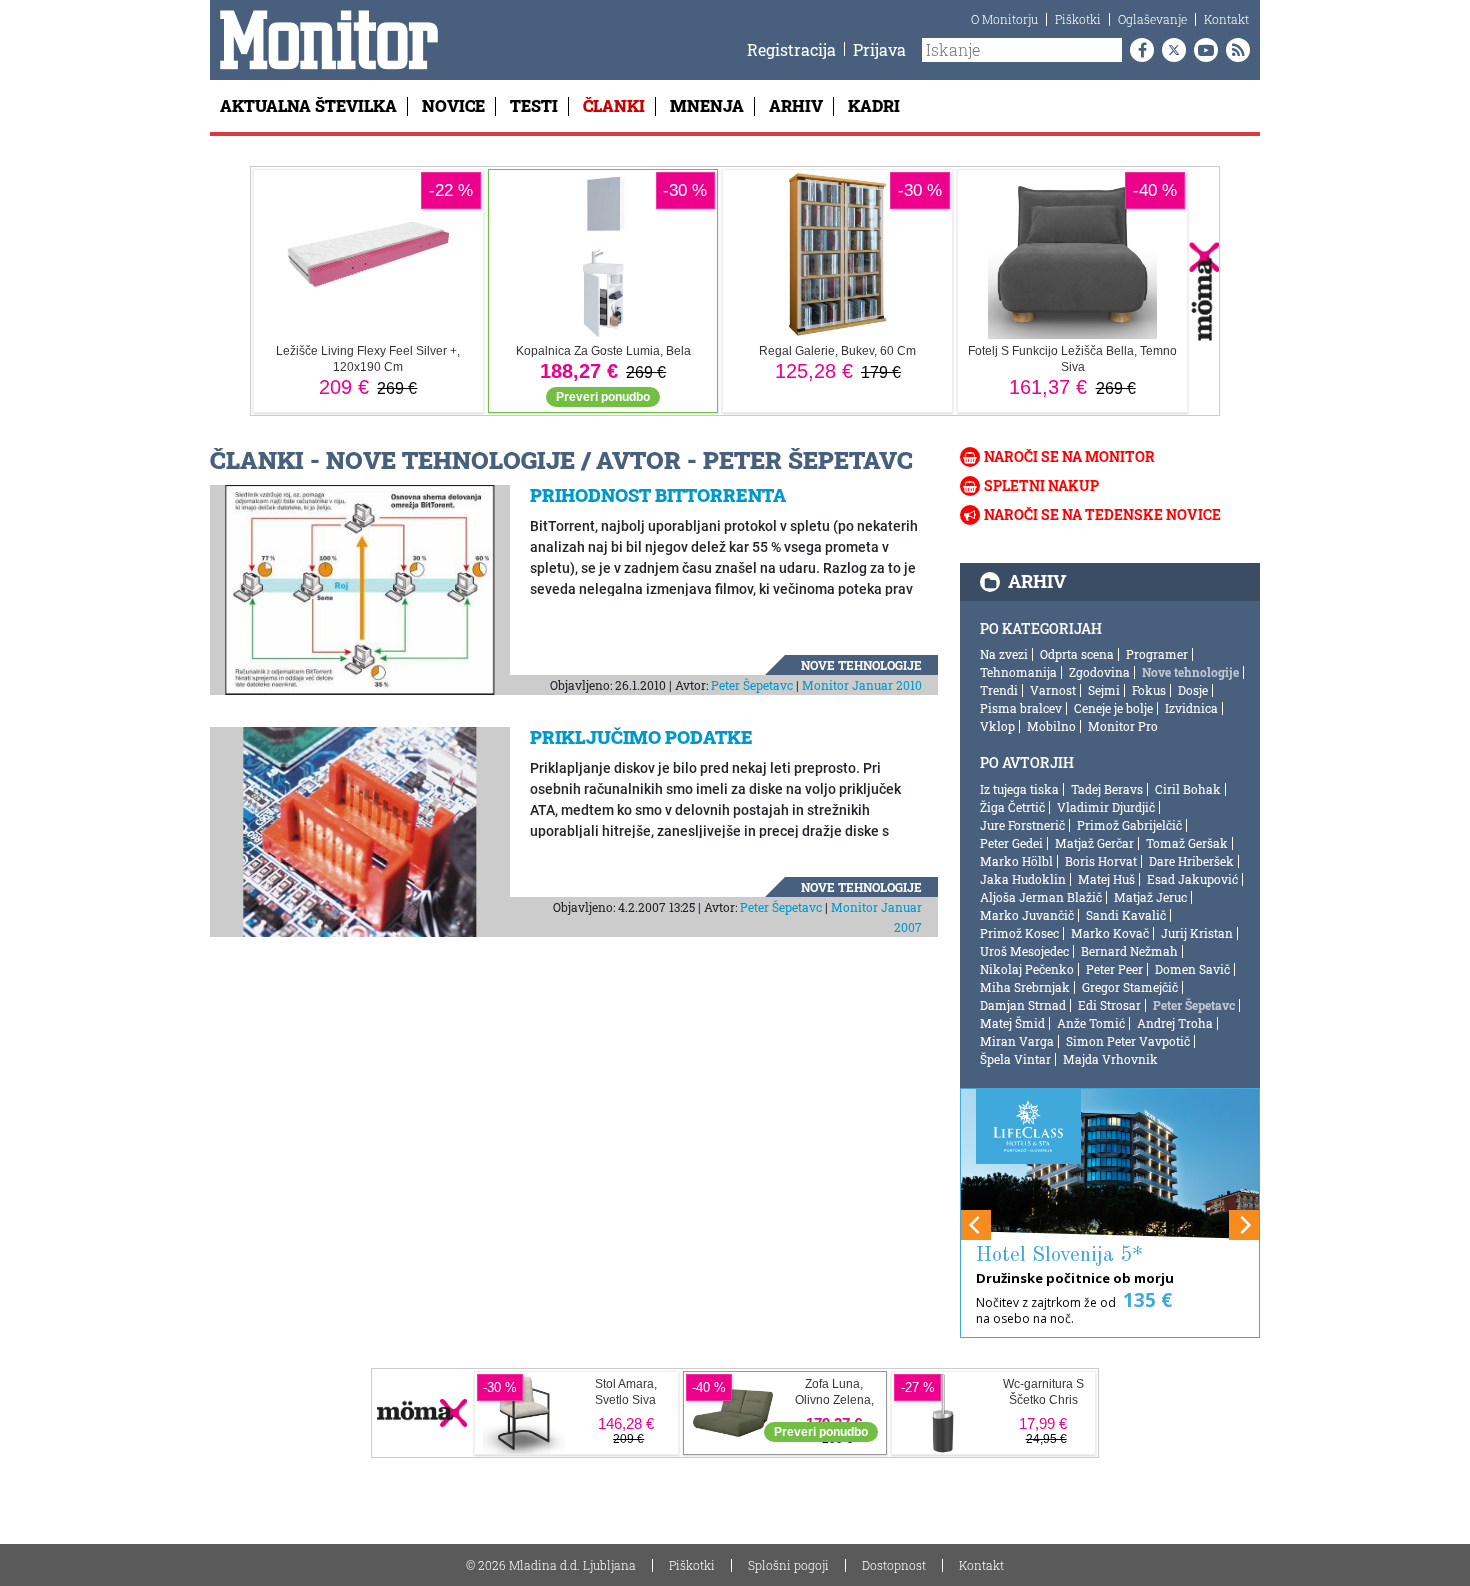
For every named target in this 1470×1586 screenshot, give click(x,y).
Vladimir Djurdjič (1106, 807)
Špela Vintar (1015, 1059)
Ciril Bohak (1188, 789)
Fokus (1149, 690)
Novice (453, 105)
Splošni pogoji (788, 1565)
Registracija (791, 49)
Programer (1157, 654)
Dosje (1193, 690)
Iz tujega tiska (1019, 789)
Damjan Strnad (1023, 1005)
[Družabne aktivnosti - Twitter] (1170, 50)
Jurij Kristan (1197, 933)
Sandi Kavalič (1126, 915)
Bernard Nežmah (1129, 951)
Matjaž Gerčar (1094, 843)
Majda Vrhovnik (1110, 1059)
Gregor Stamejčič (1130, 987)
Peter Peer (1114, 969)
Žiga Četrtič (1012, 807)
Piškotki (1078, 19)
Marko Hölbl (1016, 861)
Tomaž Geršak (1187, 843)
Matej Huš (1106, 879)
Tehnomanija (1018, 672)
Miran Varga (1017, 1041)
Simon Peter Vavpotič (1128, 1041)
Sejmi (1104, 690)
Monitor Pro (1123, 726)
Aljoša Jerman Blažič (1041, 897)
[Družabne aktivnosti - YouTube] (1202, 50)
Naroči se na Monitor (1069, 456)
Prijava (879, 49)
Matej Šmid (1012, 1023)
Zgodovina (1099, 672)
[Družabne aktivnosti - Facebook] (1138, 50)
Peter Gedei (1011, 843)
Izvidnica (1191, 708)
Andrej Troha (1175, 1023)
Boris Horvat (1101, 861)
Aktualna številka (308, 105)
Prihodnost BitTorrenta (658, 495)
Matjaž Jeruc (1150, 897)
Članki (614, 105)
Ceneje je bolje (1113, 708)
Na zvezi (1004, 654)
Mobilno (1051, 726)
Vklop (997, 726)
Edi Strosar (1109, 1005)
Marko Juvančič (1027, 915)
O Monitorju (1004, 19)
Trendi (999, 690)
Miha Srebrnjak (1025, 987)
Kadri (874, 105)
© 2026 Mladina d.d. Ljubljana (551, 1565)
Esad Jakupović (1192, 879)
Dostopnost (894, 1565)
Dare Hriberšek (1191, 861)
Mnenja (707, 105)
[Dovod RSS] (1234, 50)
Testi (534, 105)
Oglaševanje (1152, 19)
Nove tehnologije (861, 665)
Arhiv (796, 105)
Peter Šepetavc (752, 685)
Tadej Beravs (1107, 789)
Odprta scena (1077, 654)
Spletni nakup (1041, 485)
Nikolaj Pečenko (1027, 969)
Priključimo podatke (641, 737)
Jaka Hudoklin (1023, 879)
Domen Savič (1192, 969)
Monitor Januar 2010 (862, 685)
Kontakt (1226, 19)
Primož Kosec (1019, 933)
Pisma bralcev (1021, 708)
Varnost (1053, 690)
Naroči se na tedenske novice (1102, 514)
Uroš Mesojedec (1024, 951)
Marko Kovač (1110, 933)
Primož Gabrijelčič (1129, 825)
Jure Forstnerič (1022, 825)
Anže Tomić (1091, 1023)
